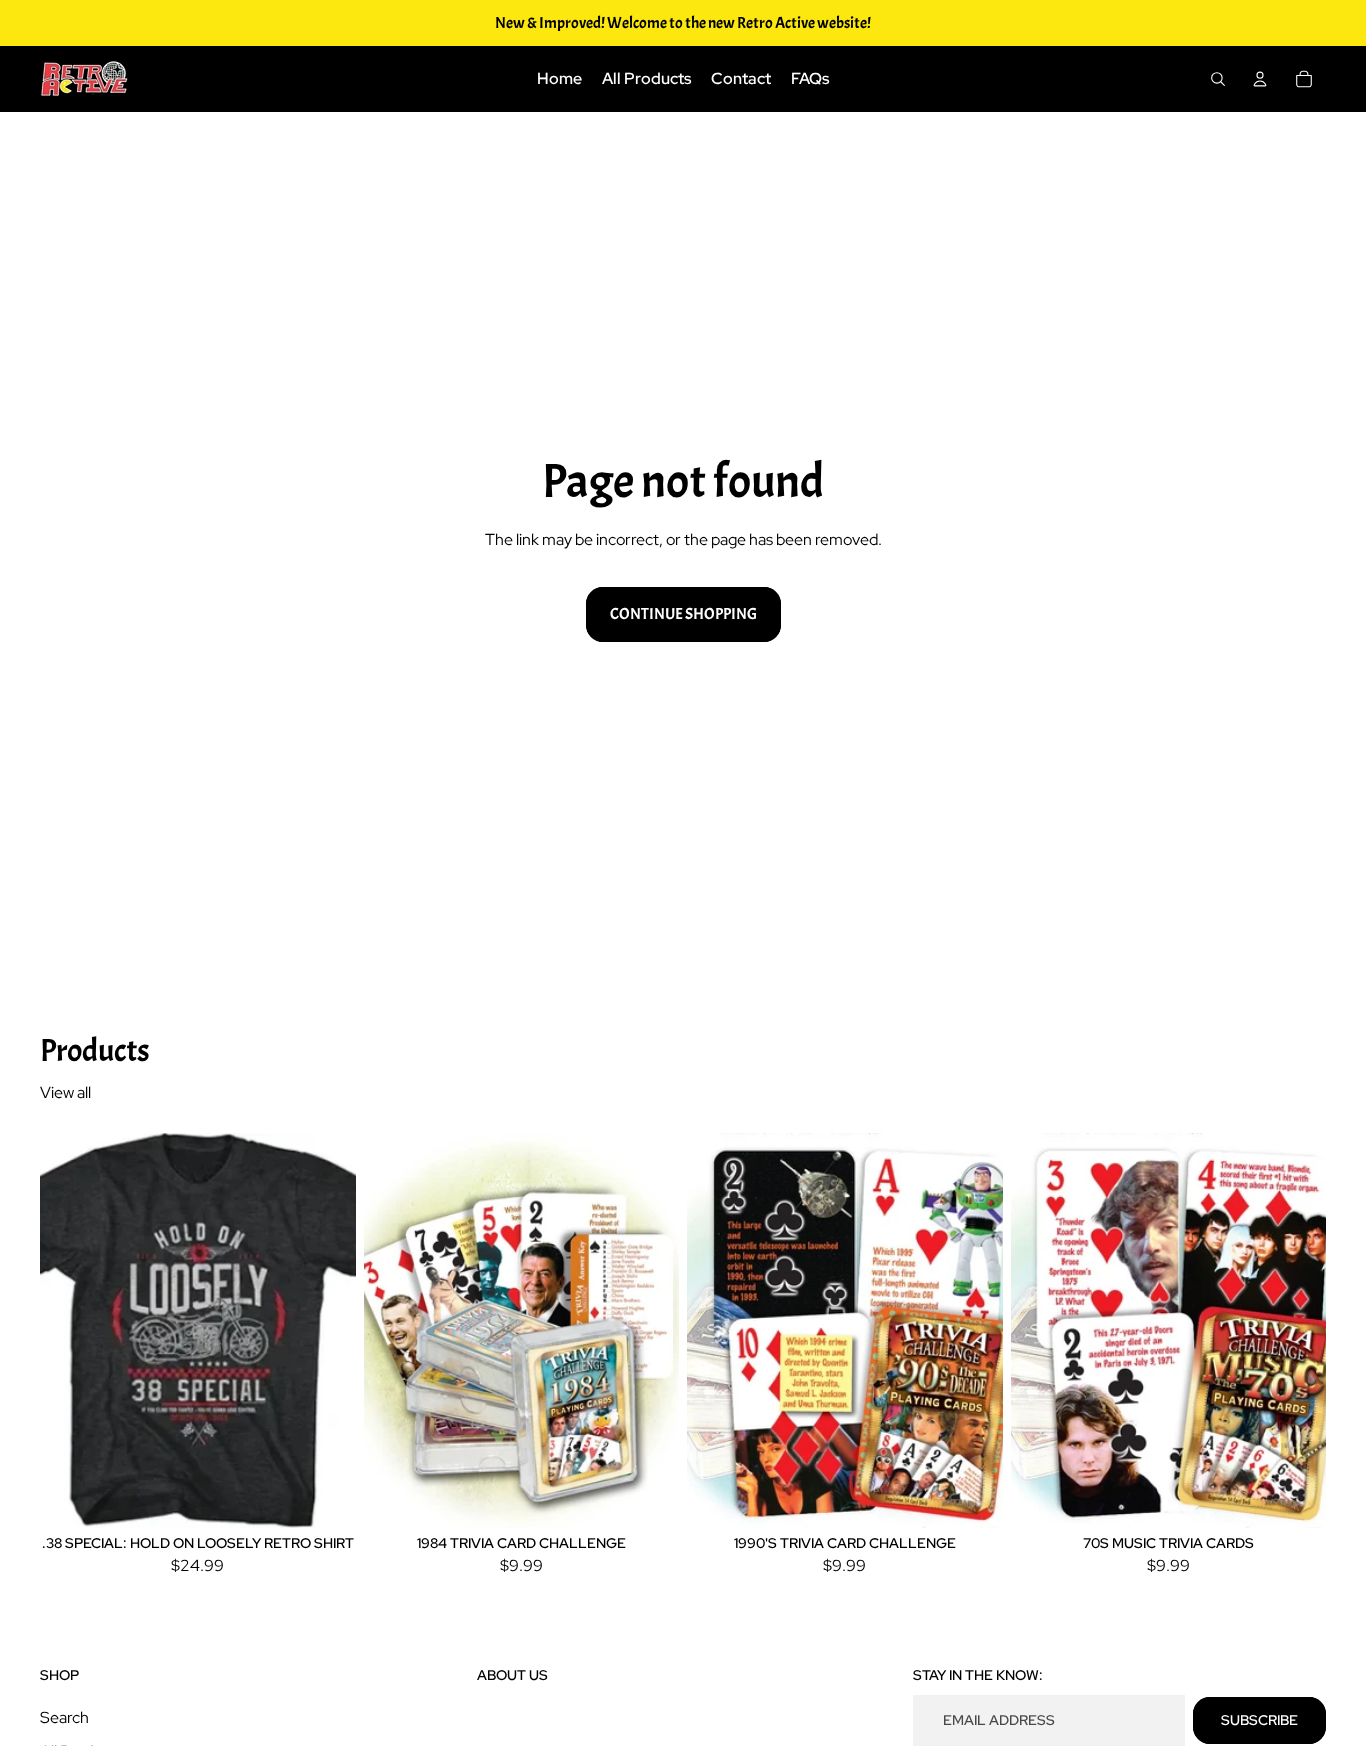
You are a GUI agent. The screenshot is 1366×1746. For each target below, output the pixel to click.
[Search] (1218, 79)
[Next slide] (326, 1330)
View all (65, 1092)
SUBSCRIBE (1259, 1720)
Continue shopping (683, 614)
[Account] (1260, 79)
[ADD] (648, 1497)
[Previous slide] (70, 1330)
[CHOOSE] (325, 1497)
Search (64, 1717)
